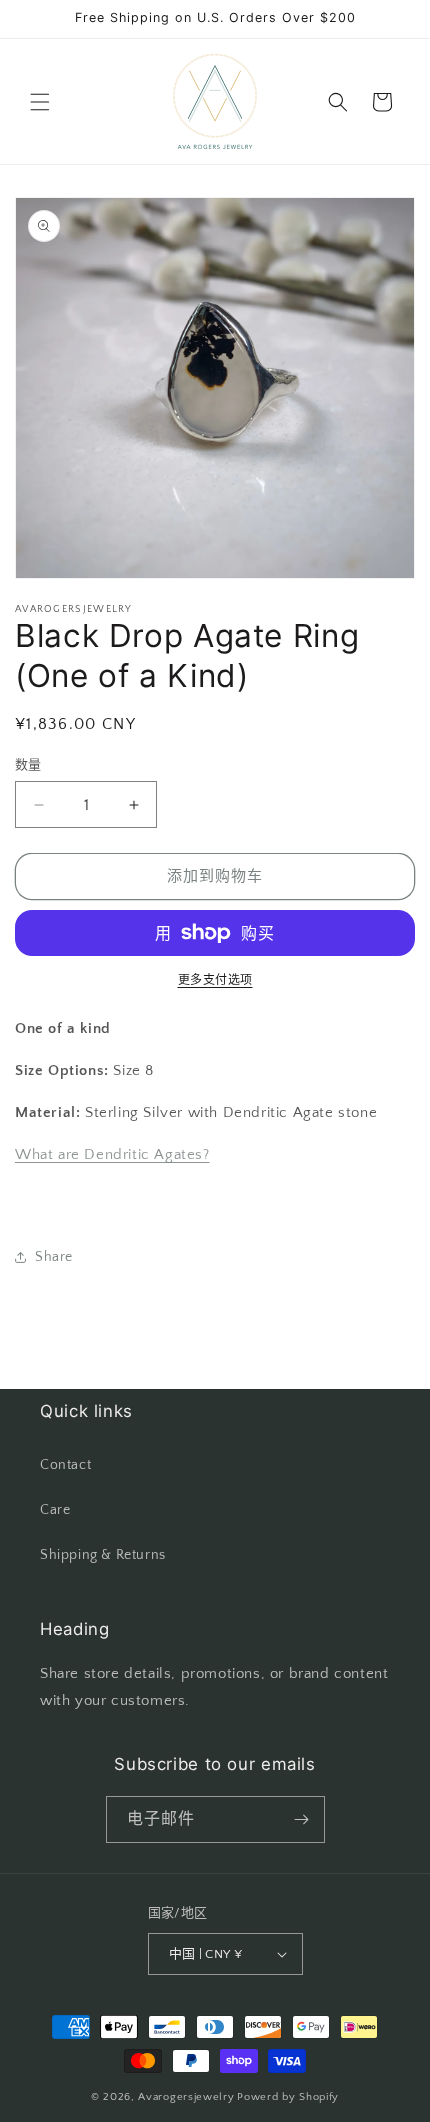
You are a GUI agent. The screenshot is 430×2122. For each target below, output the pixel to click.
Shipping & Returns (103, 1555)
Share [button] (54, 1257)
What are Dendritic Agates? (112, 1154)
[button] (40, 102)
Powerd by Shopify (288, 2097)
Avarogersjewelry (186, 2097)
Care (55, 1510)
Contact (65, 1465)
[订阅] (302, 1819)
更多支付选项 (215, 980)
